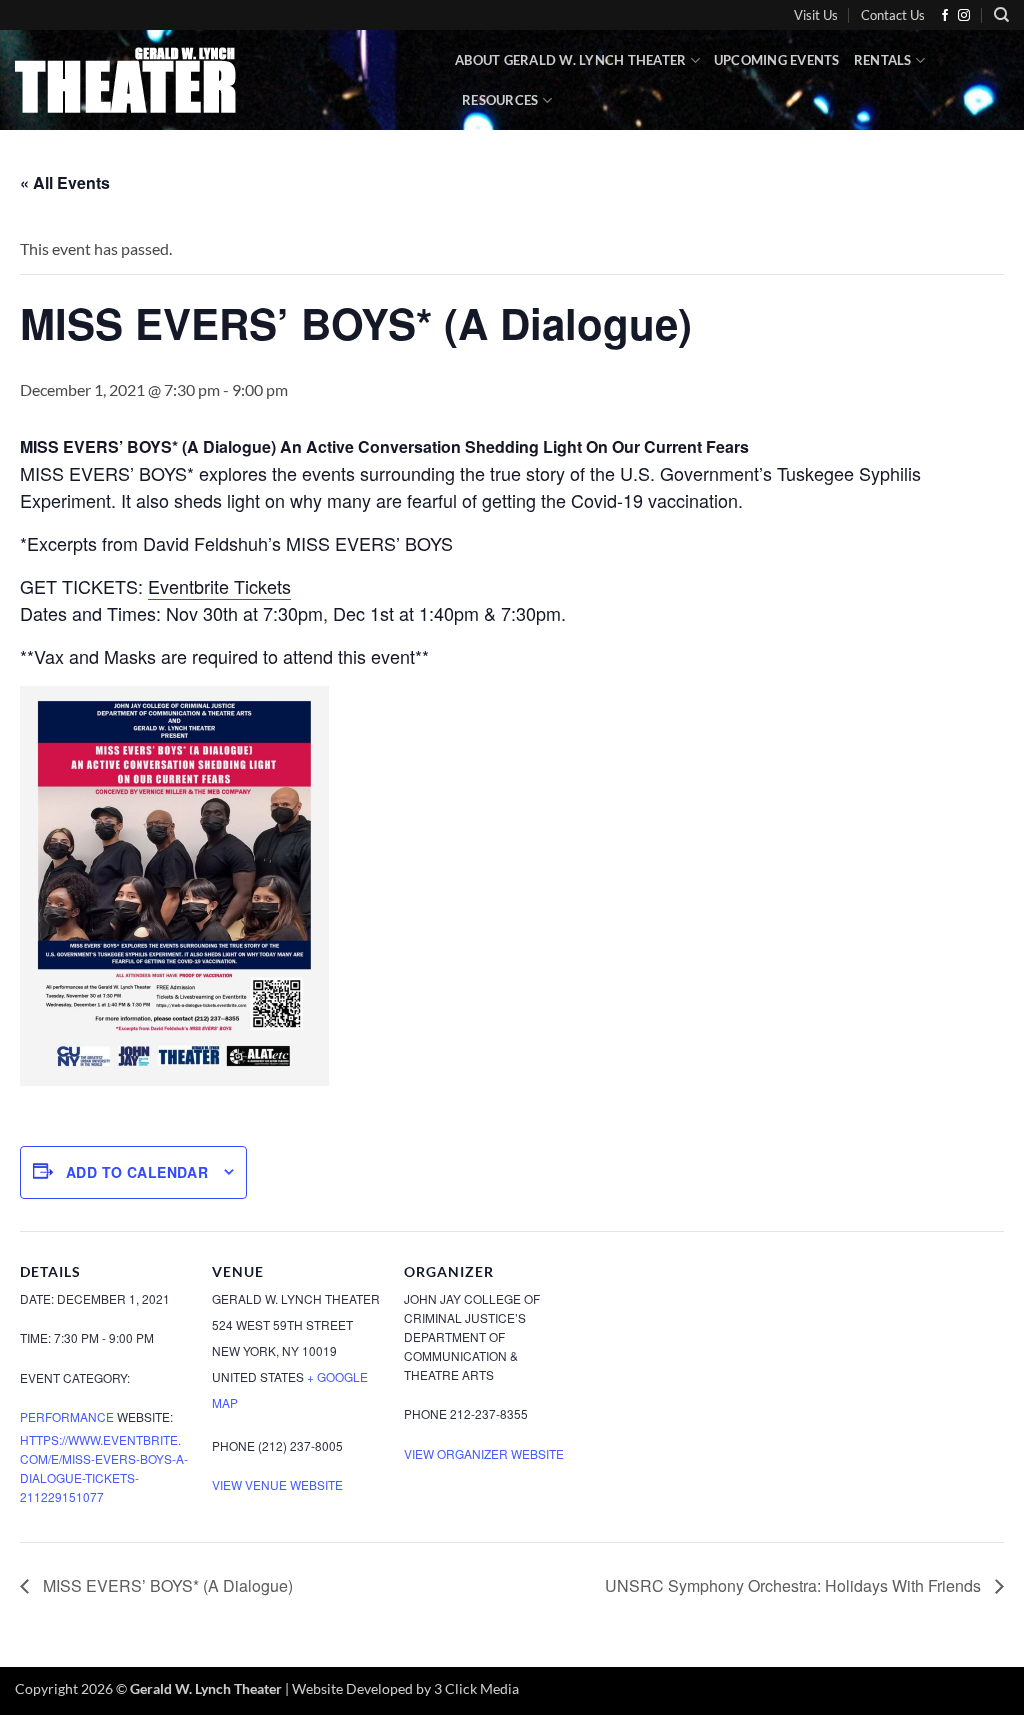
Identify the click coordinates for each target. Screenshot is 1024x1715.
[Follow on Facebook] (945, 16)
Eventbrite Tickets (219, 586)
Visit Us (816, 15)
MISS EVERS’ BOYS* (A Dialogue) (166, 1585)
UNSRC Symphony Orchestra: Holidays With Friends (795, 1585)
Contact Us (893, 15)
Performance (67, 1416)
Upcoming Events (777, 60)
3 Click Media (476, 1688)
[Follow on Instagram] (964, 16)
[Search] (1001, 15)
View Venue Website (277, 1484)
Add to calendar (137, 1172)
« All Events (65, 182)
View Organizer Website (484, 1453)
